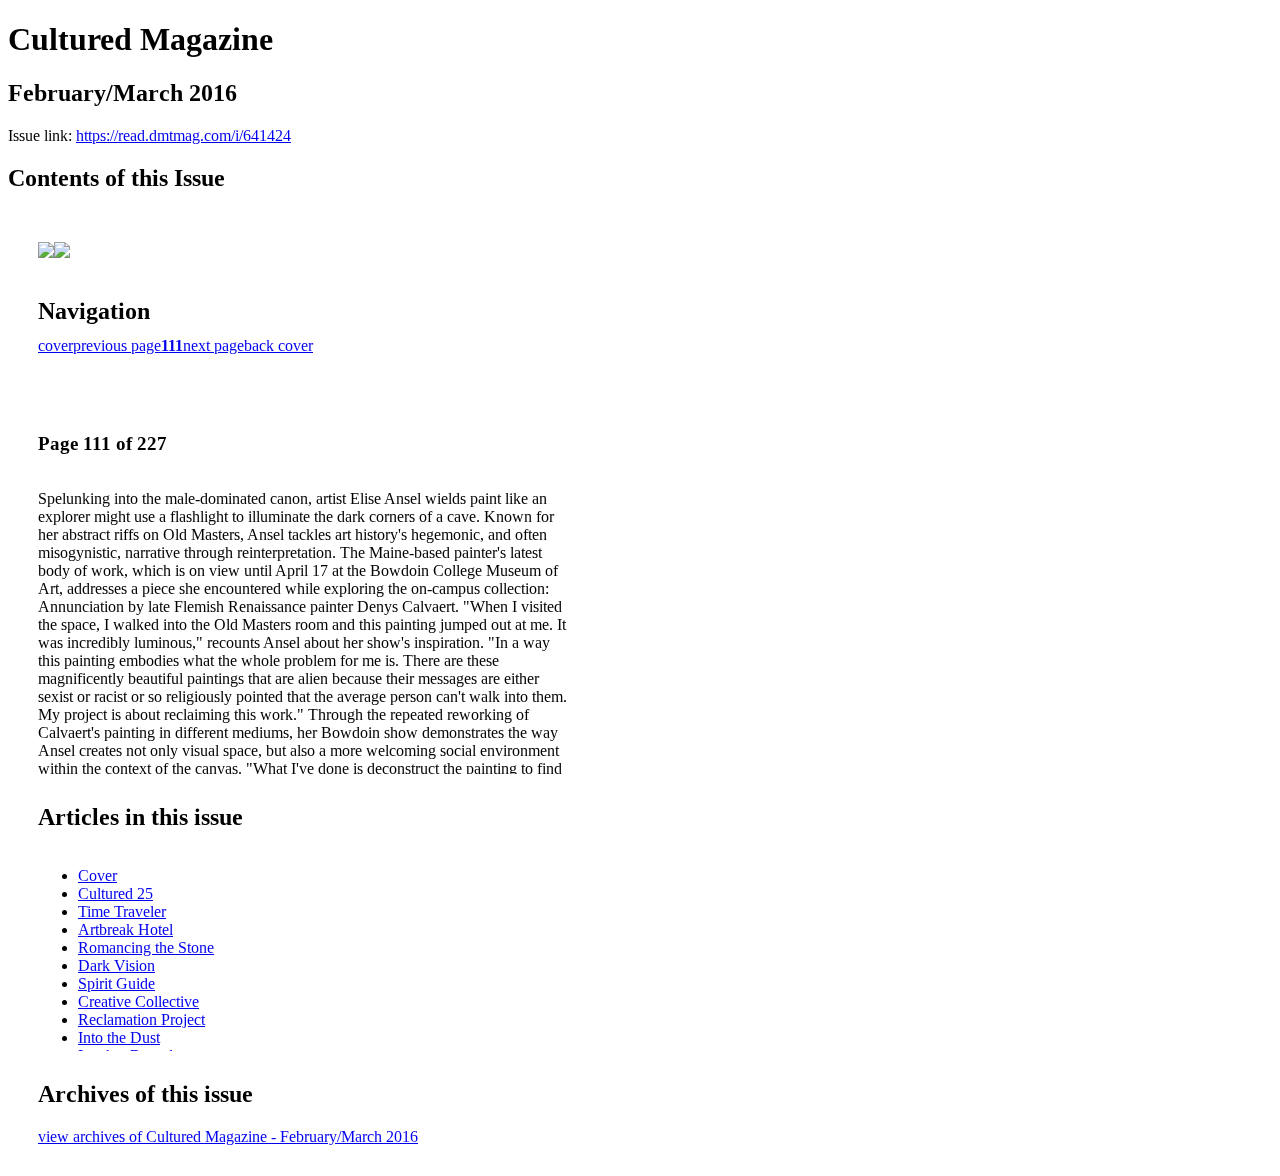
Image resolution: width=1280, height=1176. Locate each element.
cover (55, 345)
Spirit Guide (116, 983)
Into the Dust (119, 1037)
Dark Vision (116, 965)
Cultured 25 (115, 893)
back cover (278, 345)
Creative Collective (138, 1001)
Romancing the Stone (146, 947)
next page (213, 345)
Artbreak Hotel (125, 929)
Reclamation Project (141, 1019)
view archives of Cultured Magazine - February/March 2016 (228, 1136)
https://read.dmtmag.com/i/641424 (183, 135)
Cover (97, 875)
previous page (117, 345)
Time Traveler (122, 911)
